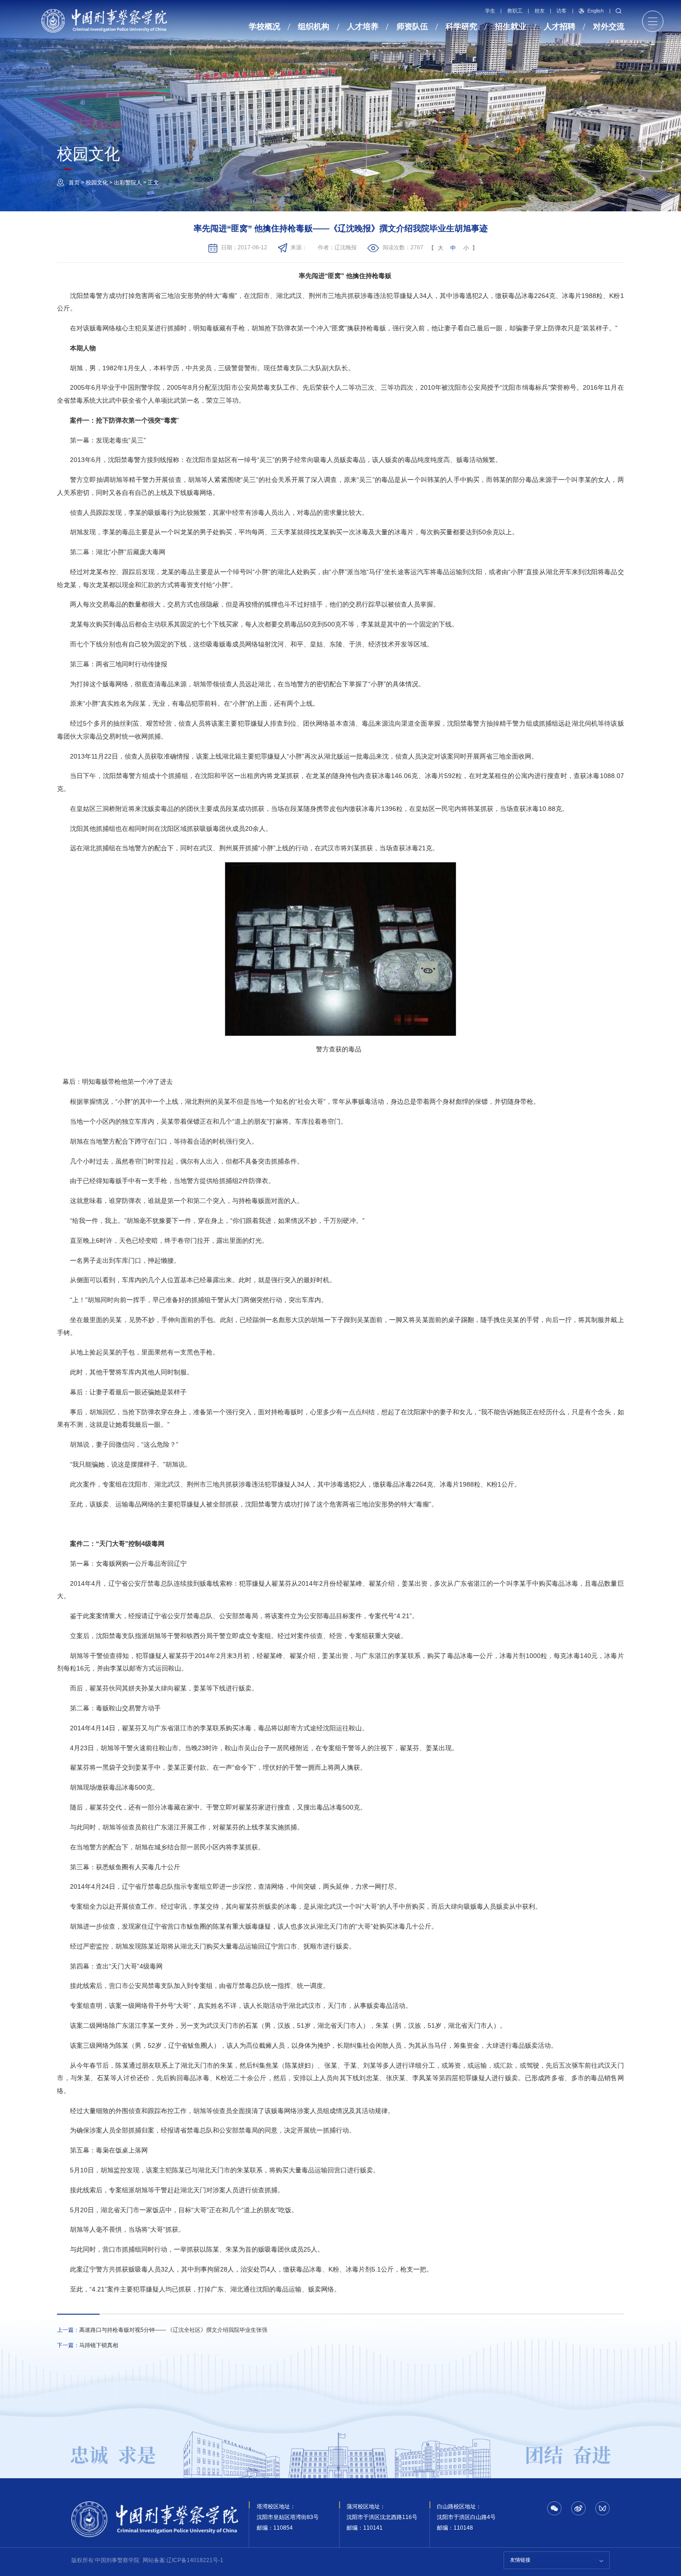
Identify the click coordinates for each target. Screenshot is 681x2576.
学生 (490, 11)
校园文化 (97, 183)
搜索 (618, 11)
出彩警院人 (128, 183)
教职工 (515, 11)
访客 (561, 11)
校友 (540, 11)
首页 (74, 183)
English (596, 11)
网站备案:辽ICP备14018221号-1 (183, 2560)
